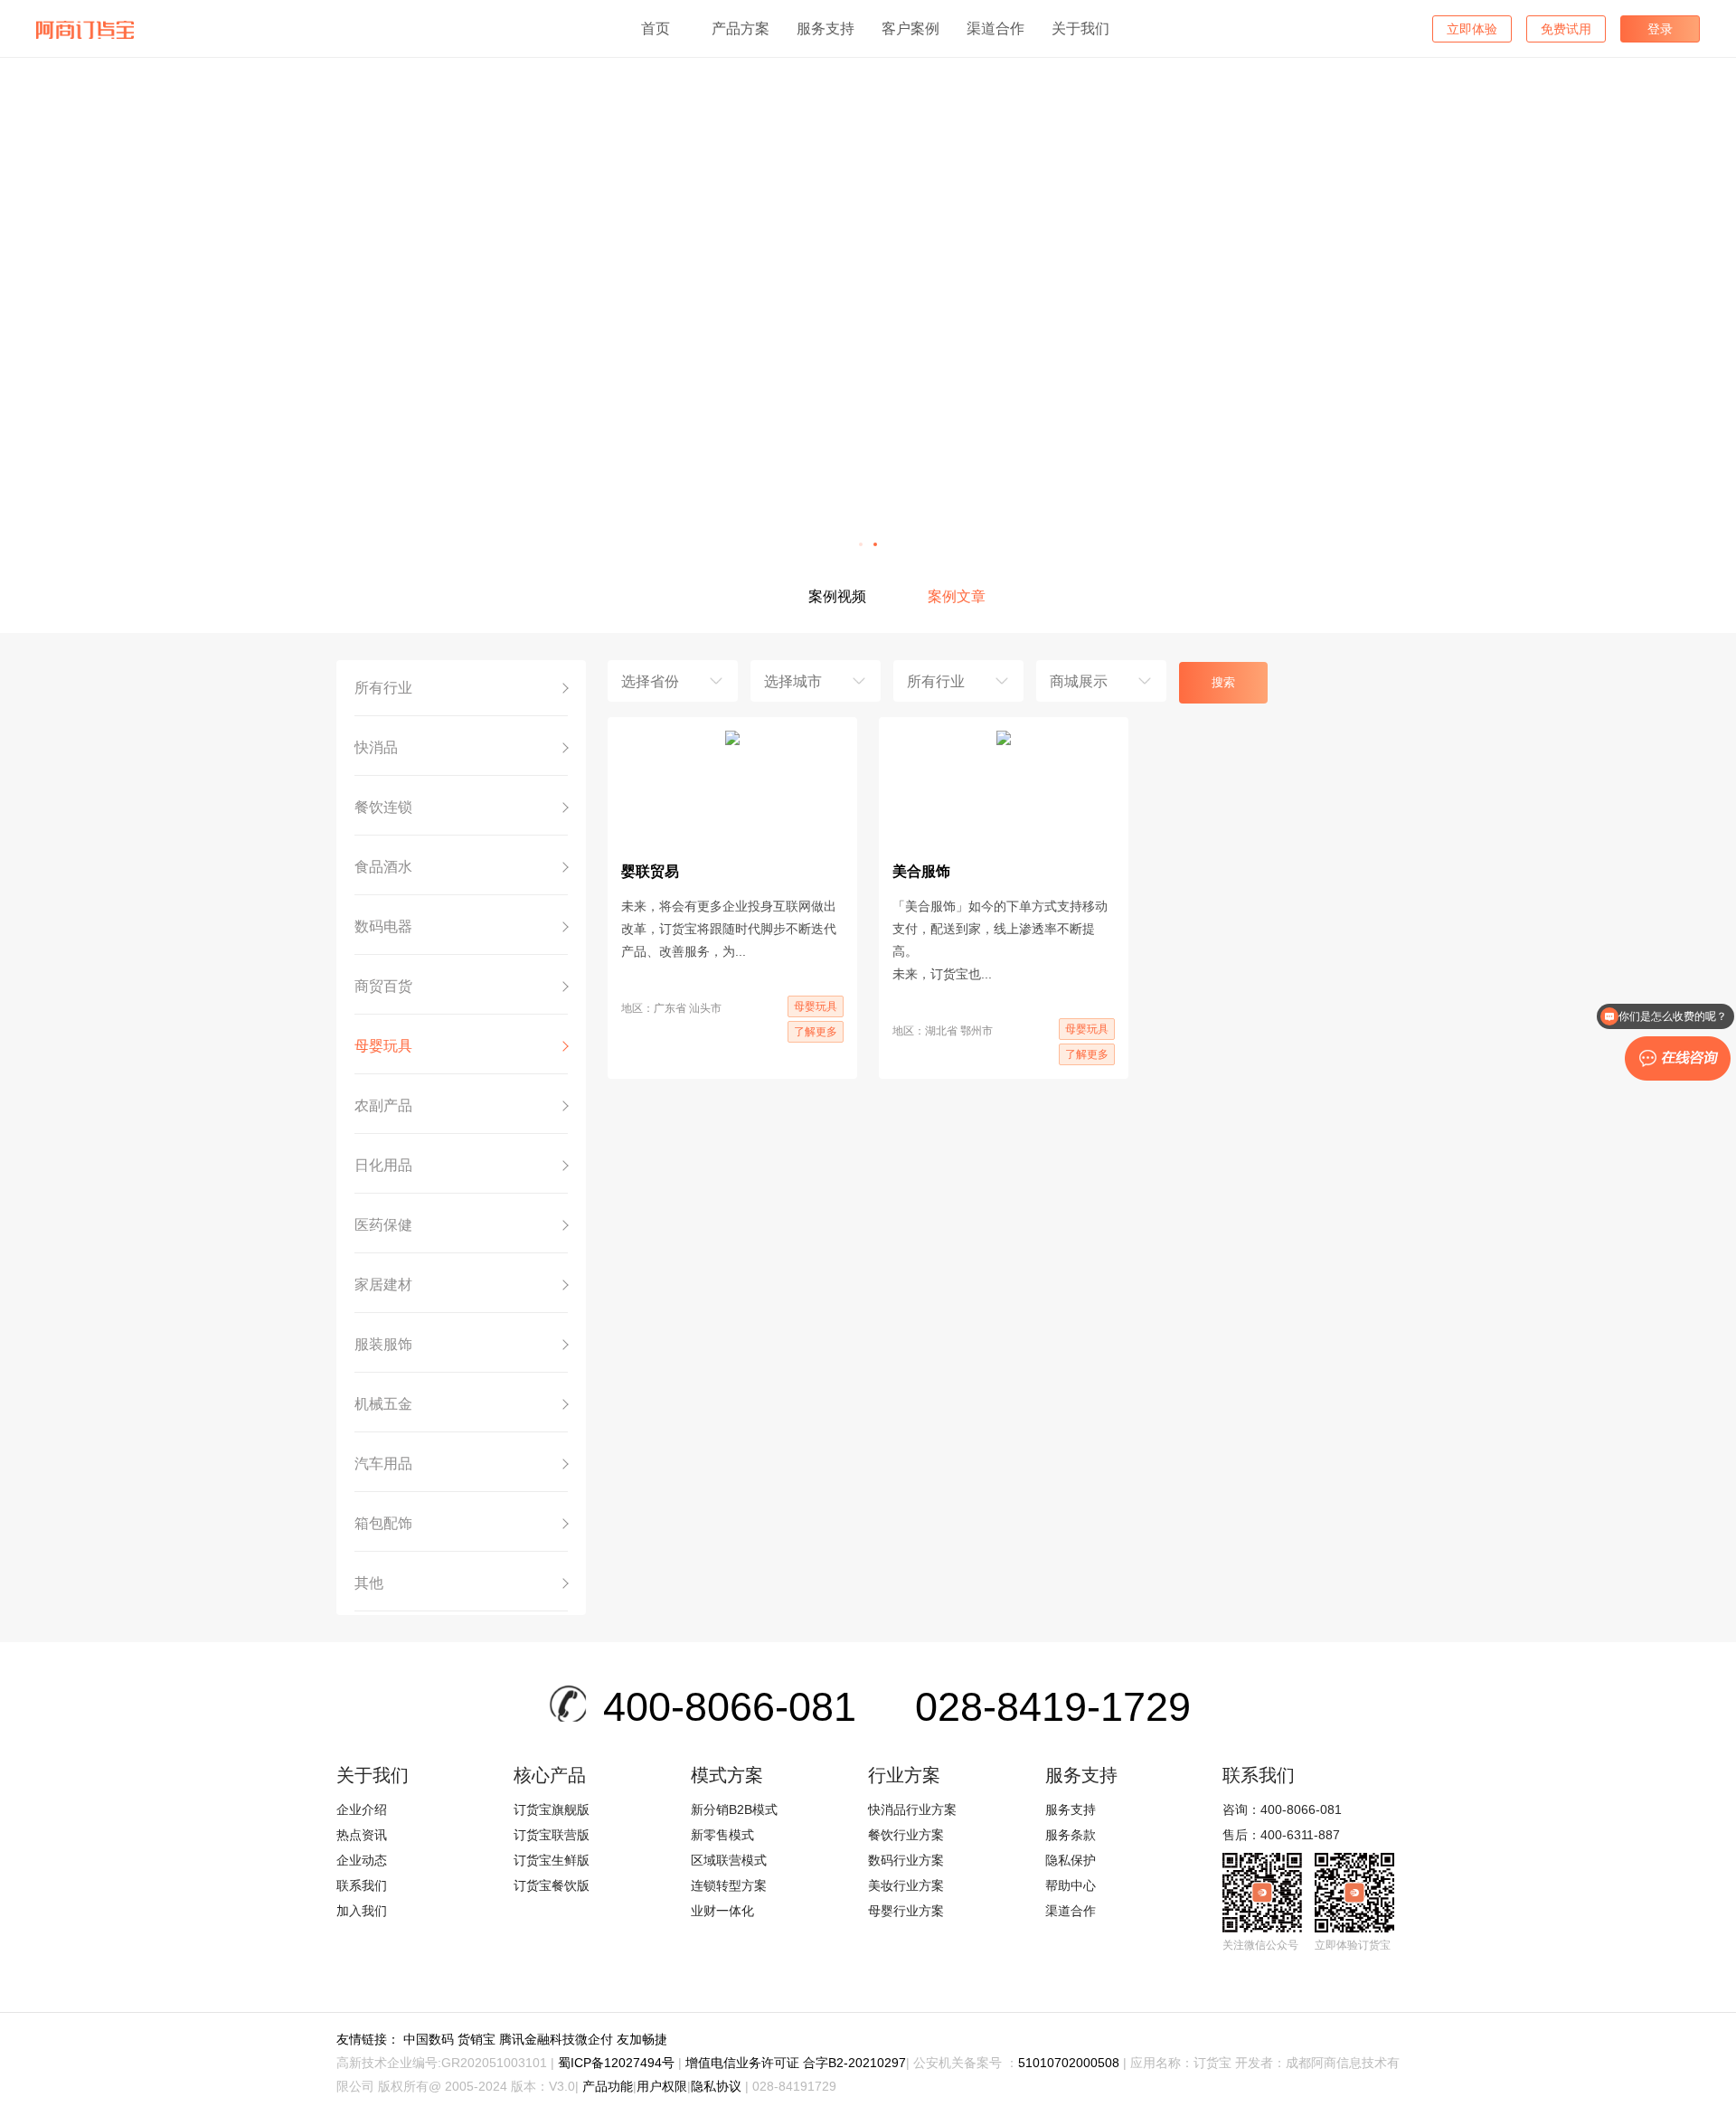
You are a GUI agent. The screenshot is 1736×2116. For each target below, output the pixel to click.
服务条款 (1071, 1835)
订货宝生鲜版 (552, 1860)
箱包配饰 (383, 1523)
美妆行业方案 (906, 1885)
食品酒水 (383, 867)
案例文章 (957, 596)
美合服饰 (921, 871)
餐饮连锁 (383, 807)
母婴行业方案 (906, 1911)
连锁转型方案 (729, 1885)
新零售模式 (722, 1835)
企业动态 (362, 1860)
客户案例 (910, 28)
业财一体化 (722, 1911)
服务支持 (826, 28)
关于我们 (1080, 28)
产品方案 (741, 28)
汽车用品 (383, 1464)
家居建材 (383, 1285)
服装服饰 (383, 1344)
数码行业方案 (906, 1860)
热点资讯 (362, 1835)
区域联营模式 (729, 1860)
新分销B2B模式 (734, 1809)
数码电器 (383, 926)
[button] (861, 544)
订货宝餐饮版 (552, 1885)
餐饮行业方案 (906, 1835)
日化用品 (383, 1165)
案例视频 (837, 596)
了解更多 (816, 1032)
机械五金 (383, 1404)
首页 (656, 28)
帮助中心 (1071, 1885)
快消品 (376, 747)
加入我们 (362, 1911)
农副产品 (383, 1105)
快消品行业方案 (912, 1809)
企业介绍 (362, 1809)
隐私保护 (1071, 1860)
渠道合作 (995, 28)
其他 (369, 1583)
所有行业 (383, 688)
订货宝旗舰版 (552, 1809)
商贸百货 (383, 986)
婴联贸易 (650, 871)
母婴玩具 (383, 1046)
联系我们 (362, 1885)
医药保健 (383, 1225)
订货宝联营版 (552, 1835)
